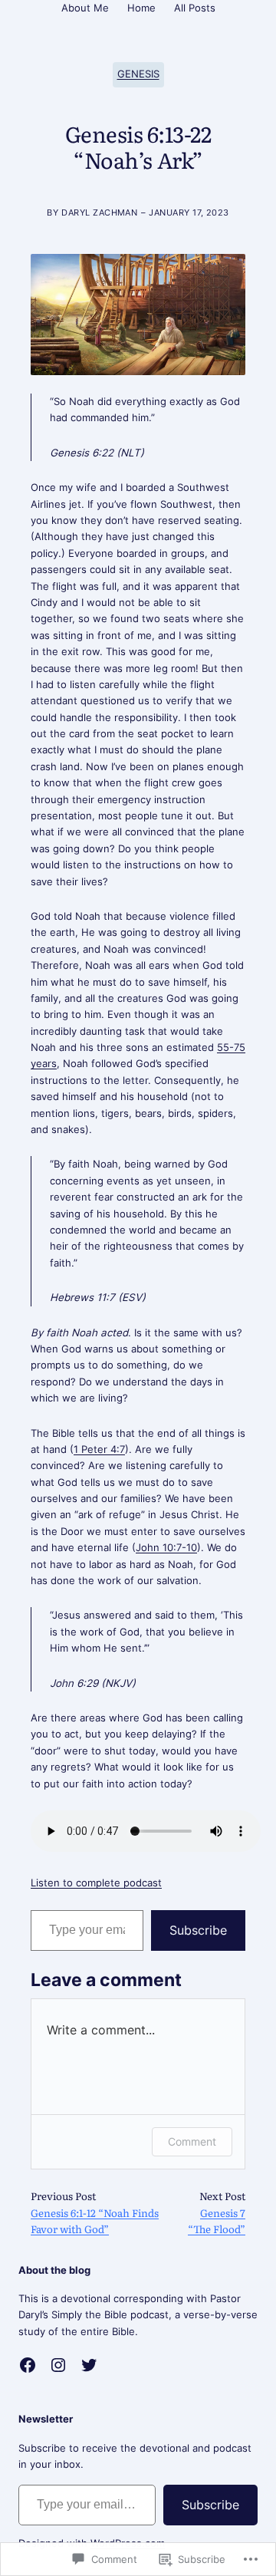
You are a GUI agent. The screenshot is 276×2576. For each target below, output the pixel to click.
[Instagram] (58, 2365)
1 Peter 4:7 (99, 1449)
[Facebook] (28, 2365)
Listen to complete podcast (96, 1883)
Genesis (138, 74)
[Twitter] (89, 2365)
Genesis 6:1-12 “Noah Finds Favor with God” (95, 2220)
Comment (192, 2141)
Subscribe (198, 1930)
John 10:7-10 (166, 1547)
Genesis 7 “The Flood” (217, 2220)
